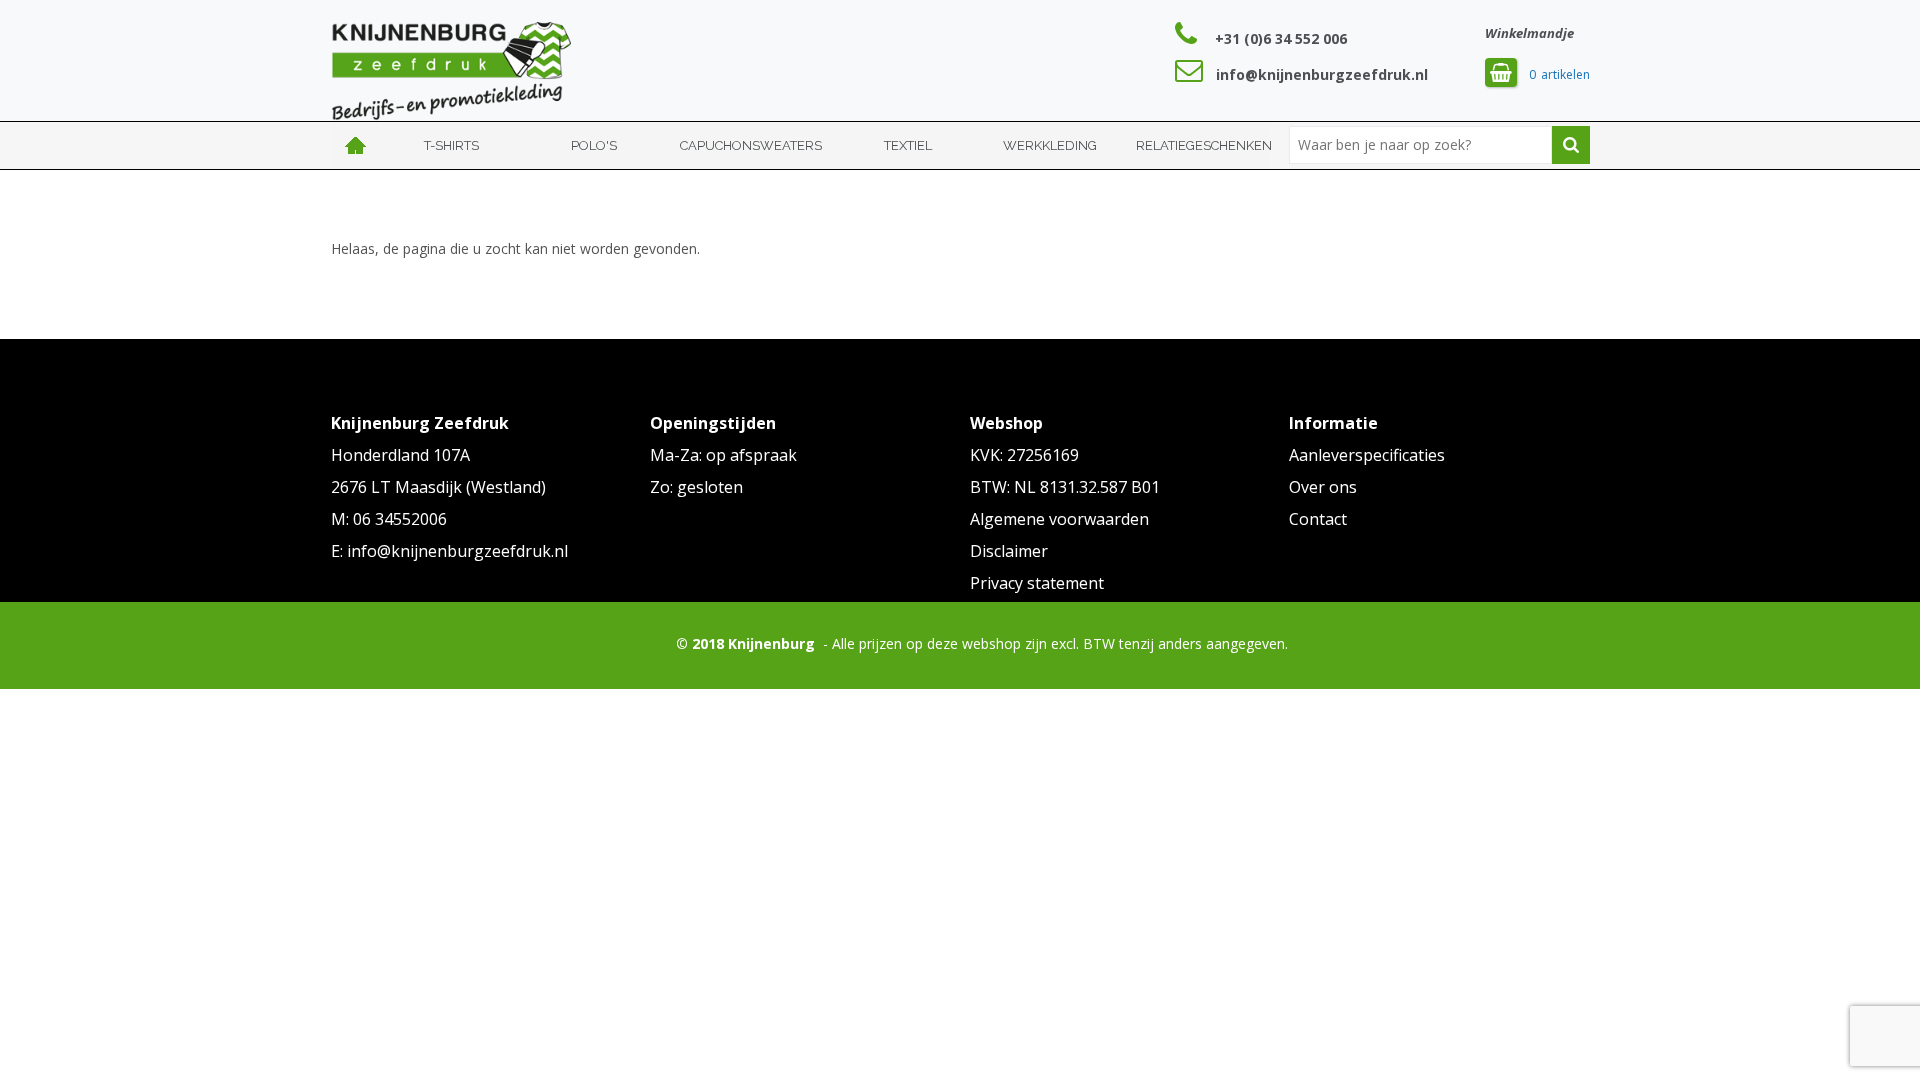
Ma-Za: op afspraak (723, 455)
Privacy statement (1037, 583)
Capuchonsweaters (751, 145)
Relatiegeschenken (1204, 145)
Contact (1318, 519)
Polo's (594, 145)
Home (356, 145)
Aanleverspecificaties (1367, 455)
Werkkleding (1050, 145)
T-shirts (451, 145)
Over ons (1323, 487)
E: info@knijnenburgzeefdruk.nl (449, 551)
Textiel (908, 145)
